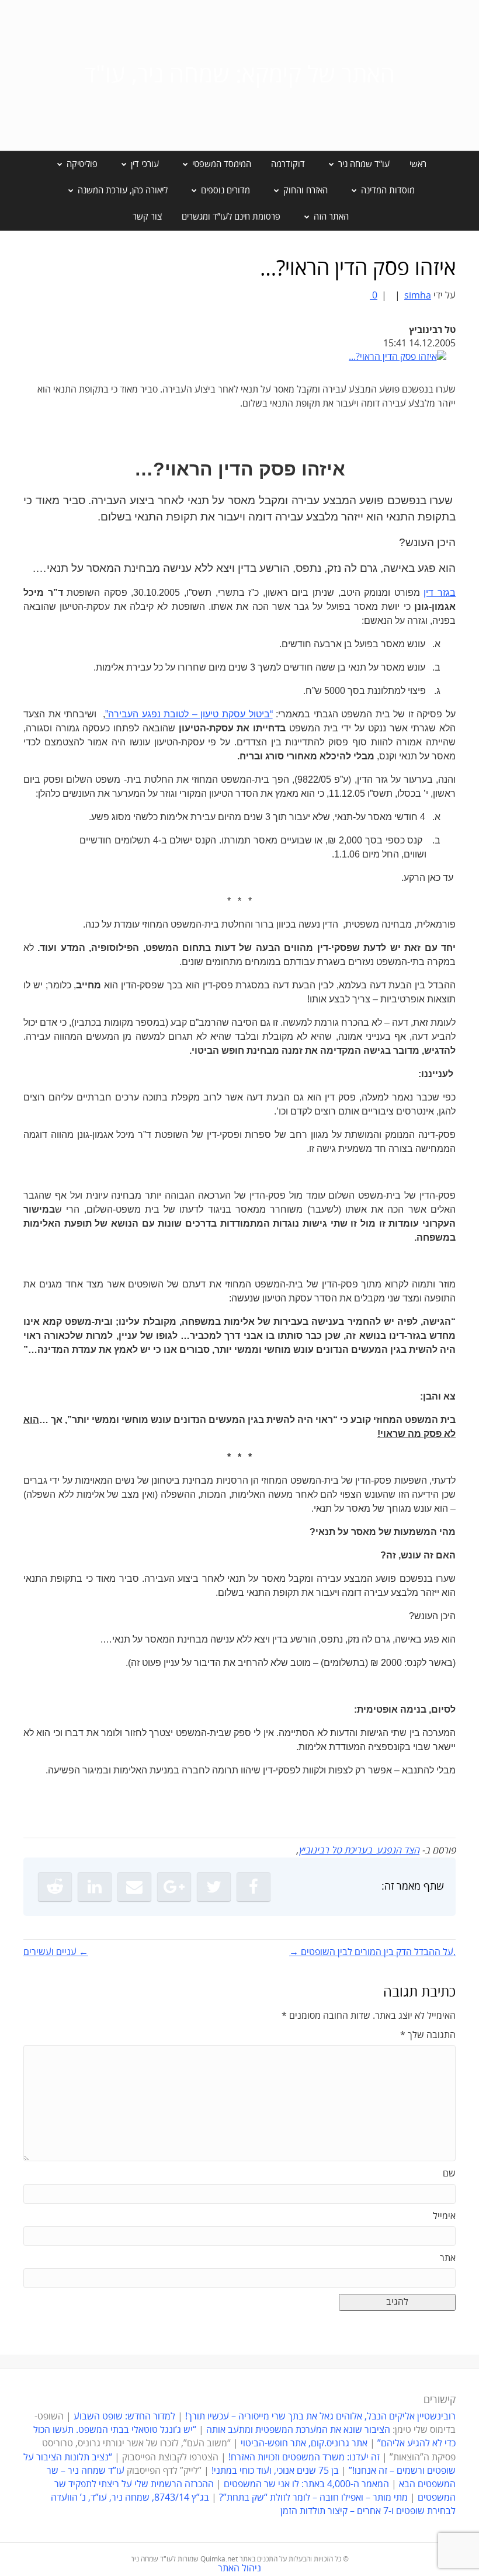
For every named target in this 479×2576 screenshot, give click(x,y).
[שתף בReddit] (55, 1887)
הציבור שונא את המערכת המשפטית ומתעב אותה (298, 2430)
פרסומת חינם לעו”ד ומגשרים (231, 217)
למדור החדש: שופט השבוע (124, 2417)
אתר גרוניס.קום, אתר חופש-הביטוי (304, 2443)
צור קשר (147, 217)
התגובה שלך (428, 2035)
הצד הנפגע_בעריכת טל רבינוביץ (359, 1851)
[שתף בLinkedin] (95, 1887)
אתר (448, 2258)
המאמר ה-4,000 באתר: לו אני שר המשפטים (306, 2484)
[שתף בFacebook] (254, 1887)
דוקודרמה (288, 164)
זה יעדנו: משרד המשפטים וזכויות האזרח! (304, 2457)
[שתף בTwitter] (214, 1887)
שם (449, 2174)
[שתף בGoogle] (174, 1887)
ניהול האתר (239, 2568)
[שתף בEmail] (134, 1887)
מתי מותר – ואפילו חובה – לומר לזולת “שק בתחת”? (313, 2498)
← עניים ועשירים (56, 1952)
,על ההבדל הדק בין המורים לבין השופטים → (372, 1952)
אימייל (444, 2216)
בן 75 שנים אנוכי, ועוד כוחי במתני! (275, 2471)
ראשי (418, 164)
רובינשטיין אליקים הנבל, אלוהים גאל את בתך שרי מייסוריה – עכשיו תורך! (319, 2417)
